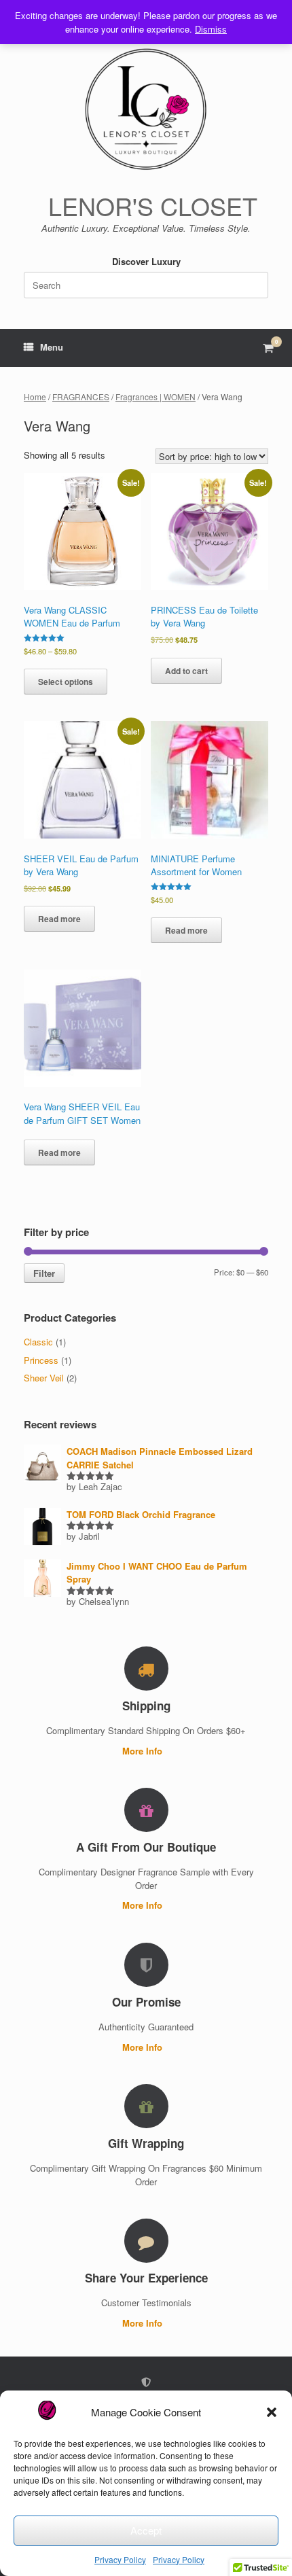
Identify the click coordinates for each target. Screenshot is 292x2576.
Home (35, 396)
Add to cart (186, 671)
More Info (144, 1751)
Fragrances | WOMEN (156, 396)
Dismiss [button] (211, 29)
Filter (44, 1273)
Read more (59, 919)
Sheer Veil (44, 1378)
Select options (66, 682)
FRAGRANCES (81, 396)
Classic (38, 1342)
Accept (146, 2530)
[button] (272, 2412)
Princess (41, 1360)
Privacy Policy (120, 2559)
